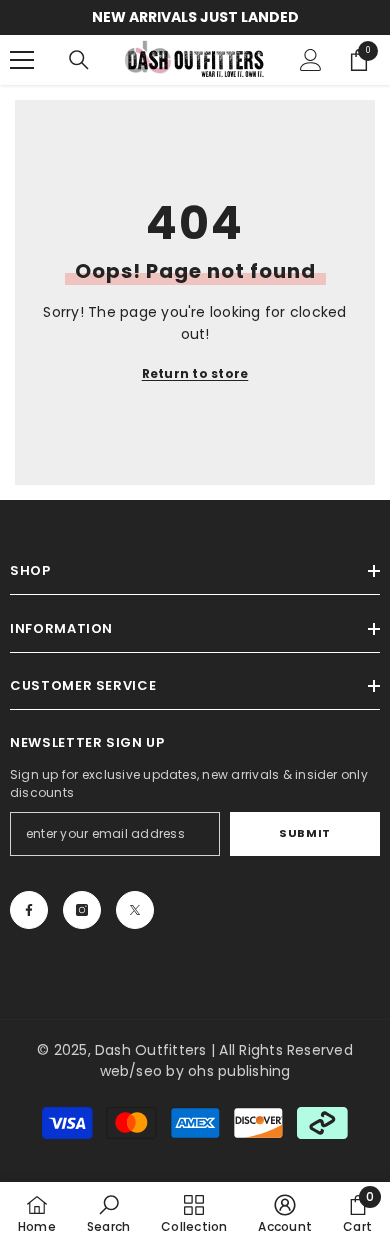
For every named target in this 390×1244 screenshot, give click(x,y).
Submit (304, 833)
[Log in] (311, 60)
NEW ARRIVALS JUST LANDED (195, 17)
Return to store (195, 373)
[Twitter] (135, 910)
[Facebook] (29, 910)
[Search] (79, 60)
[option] (195, 17)
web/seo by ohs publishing (195, 1071)
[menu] (22, 60)
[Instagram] (82, 910)
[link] (108, 1213)
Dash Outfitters (151, 1050)
